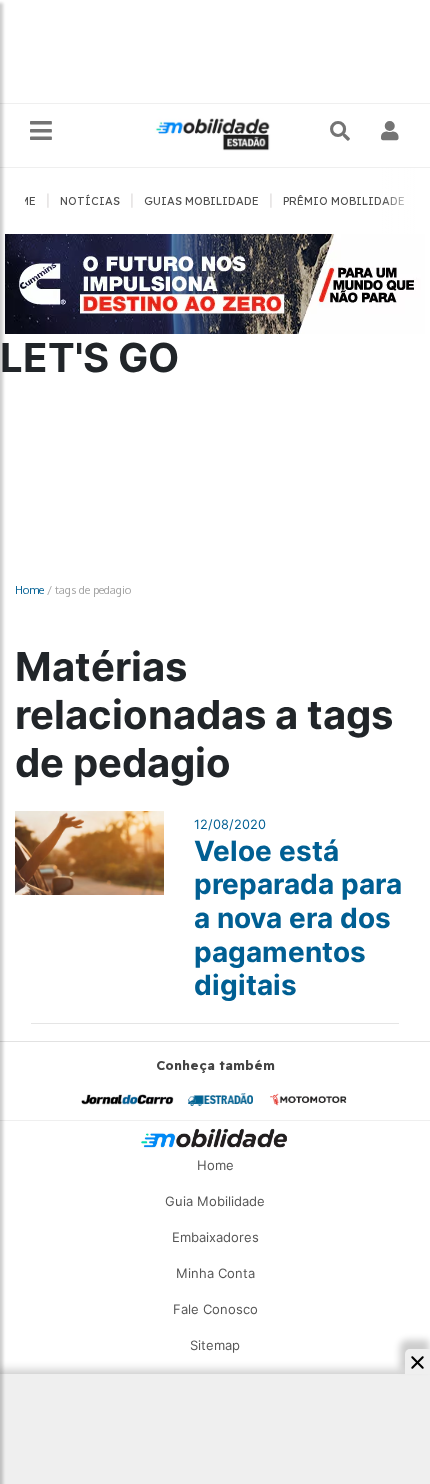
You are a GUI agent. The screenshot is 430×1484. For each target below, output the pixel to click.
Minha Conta (215, 1273)
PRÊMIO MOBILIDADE (344, 201)
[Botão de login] (390, 131)
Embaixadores (215, 1237)
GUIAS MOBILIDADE (201, 201)
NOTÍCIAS (90, 201)
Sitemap (215, 1345)
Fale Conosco (215, 1309)
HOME (19, 201)
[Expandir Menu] (41, 131)
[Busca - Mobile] (342, 131)
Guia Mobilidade (215, 1201)
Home (29, 589)
